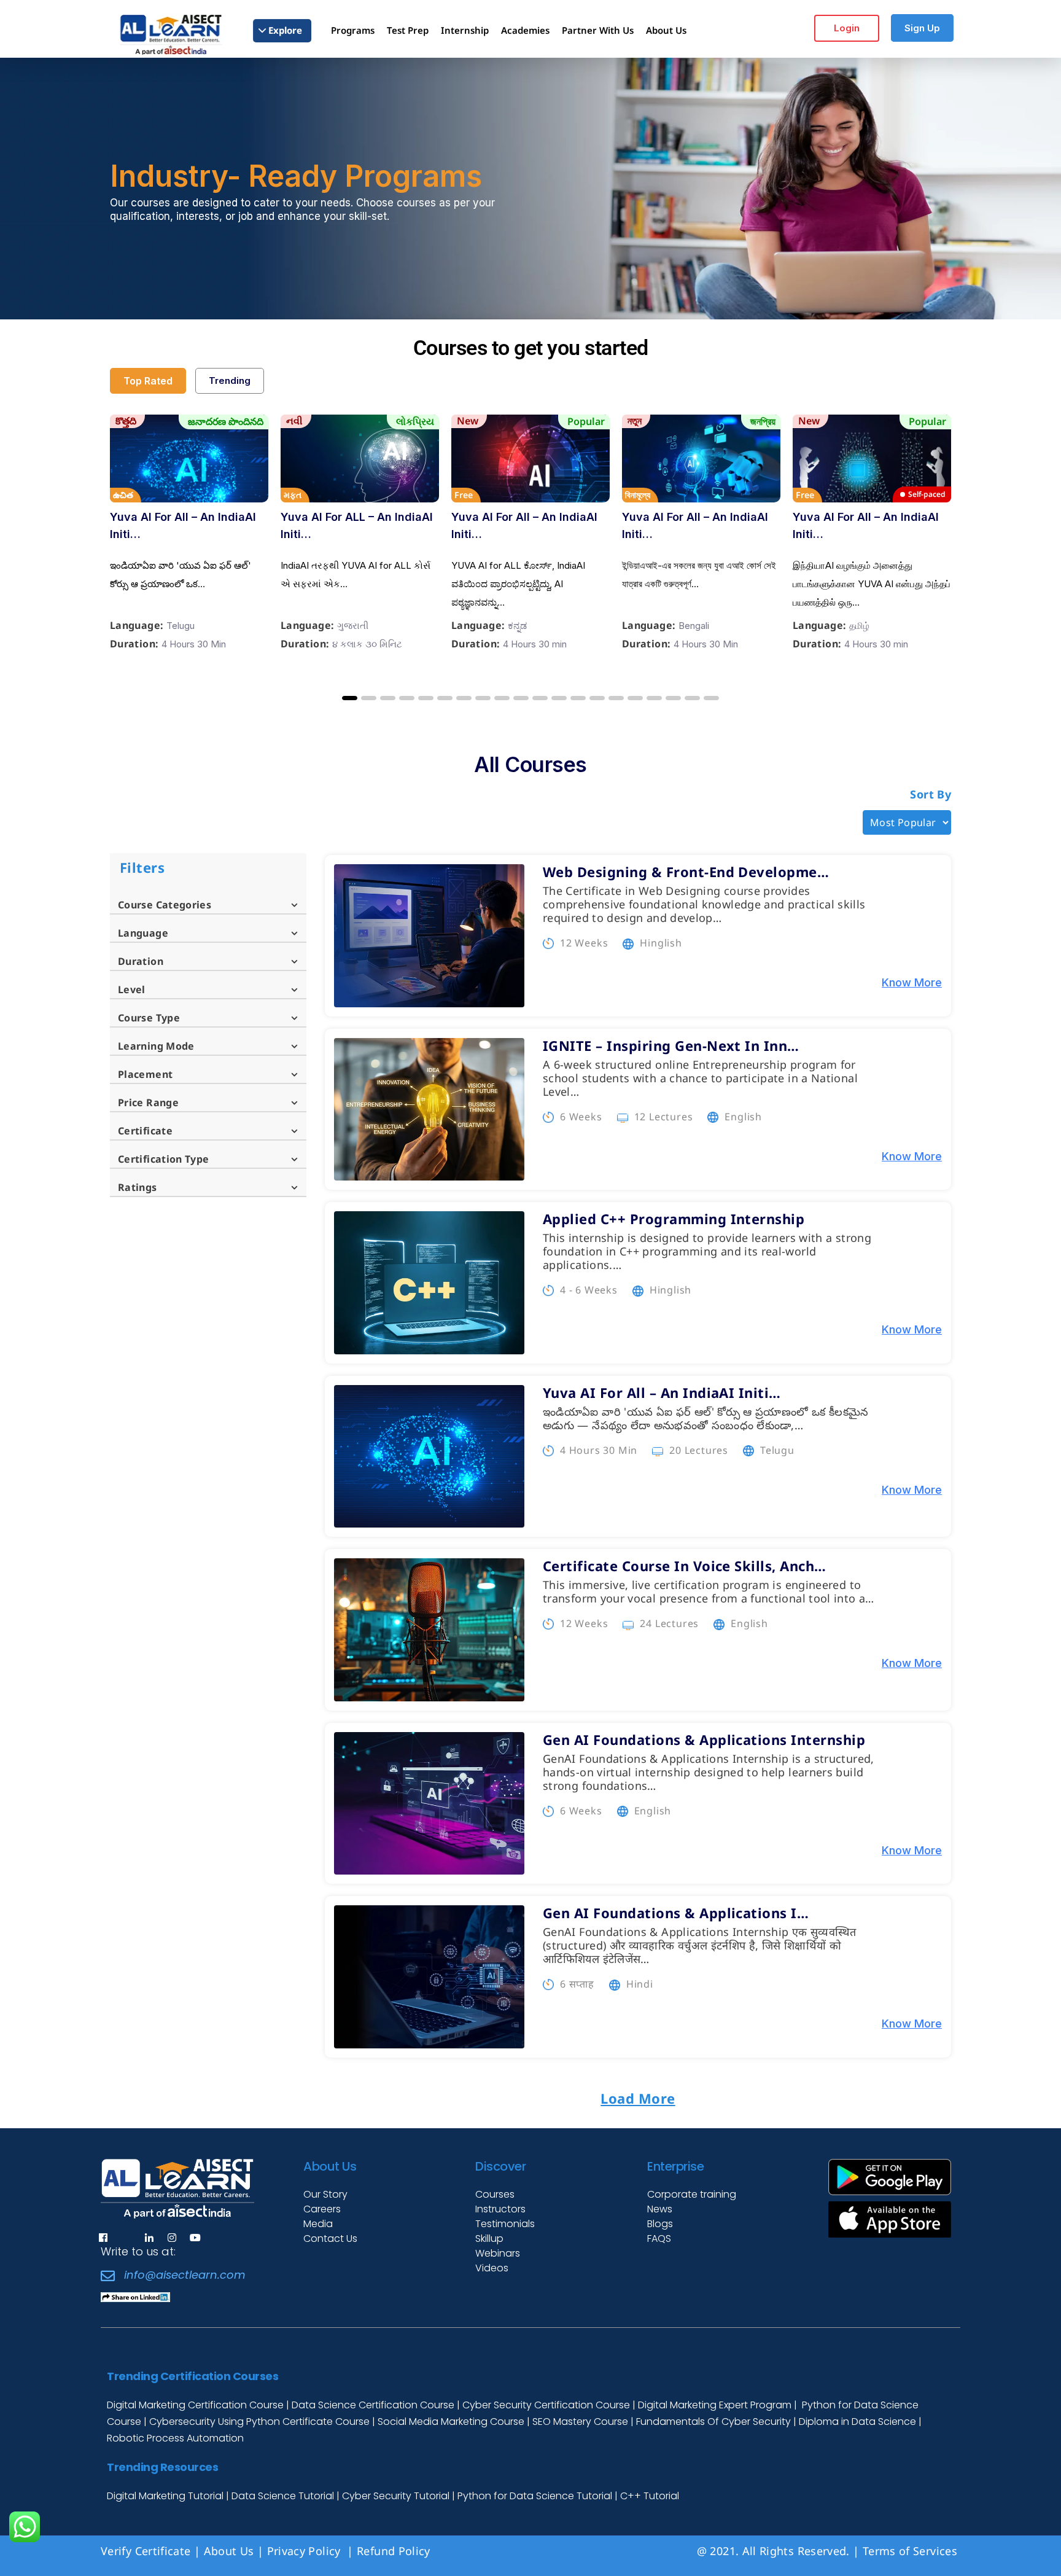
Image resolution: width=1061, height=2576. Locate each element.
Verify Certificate (146, 2551)
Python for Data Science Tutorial (535, 2496)
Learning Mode (156, 1046)
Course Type (149, 1018)
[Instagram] (172, 2238)
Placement (145, 1074)
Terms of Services (910, 2551)
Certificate (145, 1131)
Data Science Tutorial (283, 2496)
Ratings (138, 1187)
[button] (350, 698)
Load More (638, 2098)
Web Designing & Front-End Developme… (686, 872)
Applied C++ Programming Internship (674, 1219)
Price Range (148, 1103)
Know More (912, 982)
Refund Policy (395, 2551)
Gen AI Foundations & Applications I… (676, 1913)
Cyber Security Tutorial (397, 2496)
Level (132, 989)
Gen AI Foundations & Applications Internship (704, 1739)
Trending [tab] (230, 381)
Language (143, 933)
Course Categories (165, 905)
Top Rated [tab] (148, 381)
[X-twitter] (126, 2238)
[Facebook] (103, 2238)
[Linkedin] (149, 2238)
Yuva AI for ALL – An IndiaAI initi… (357, 525)
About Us (229, 2551)
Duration (141, 961)
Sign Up (922, 28)
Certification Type (163, 1159)
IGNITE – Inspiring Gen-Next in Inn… (671, 1045)
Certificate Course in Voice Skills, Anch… (685, 1566)
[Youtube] (195, 2238)
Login (847, 28)
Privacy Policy (305, 2551)
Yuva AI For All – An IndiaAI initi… (183, 525)
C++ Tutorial (650, 2496)
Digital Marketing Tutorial (166, 2496)
